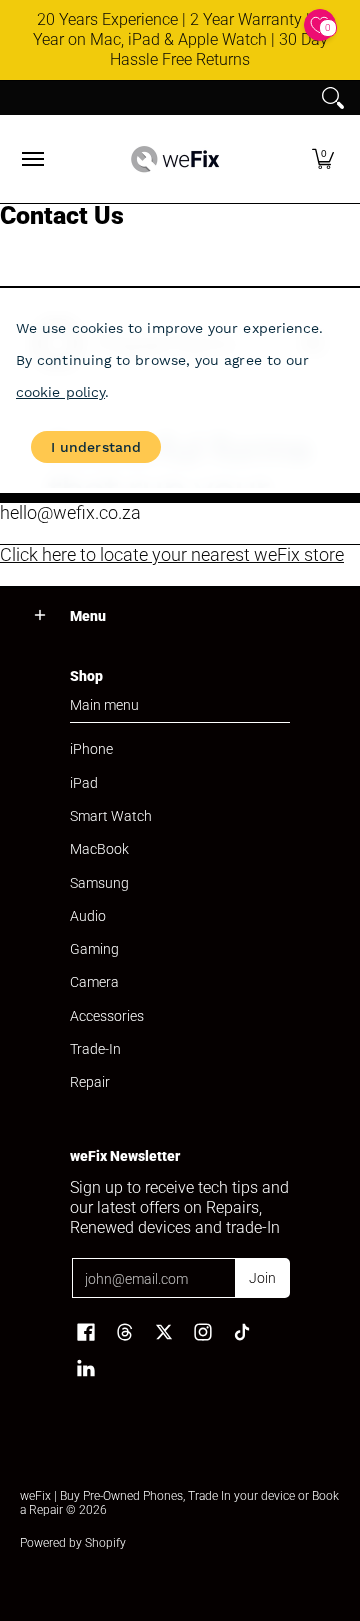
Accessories (107, 1016)
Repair (90, 1082)
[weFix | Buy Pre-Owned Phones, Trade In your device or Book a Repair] (175, 159)
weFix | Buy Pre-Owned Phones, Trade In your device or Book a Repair (179, 1503)
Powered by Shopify (73, 1543)
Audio (88, 916)
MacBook (99, 849)
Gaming (94, 949)
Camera (94, 982)
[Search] (333, 98)
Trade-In (95, 1049)
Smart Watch (111, 816)
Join (262, 1278)
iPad (84, 783)
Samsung (99, 883)
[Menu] (32, 159)
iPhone (91, 749)
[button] (323, 159)
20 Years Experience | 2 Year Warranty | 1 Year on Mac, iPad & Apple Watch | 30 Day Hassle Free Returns (180, 39)
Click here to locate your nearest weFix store (172, 554)
